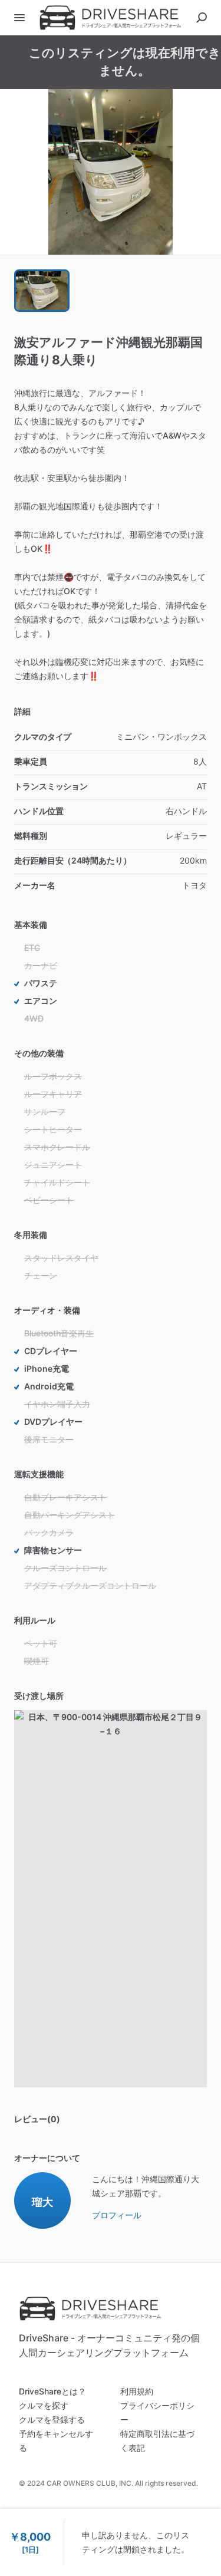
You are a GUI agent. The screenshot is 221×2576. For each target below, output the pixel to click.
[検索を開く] (202, 18)
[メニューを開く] (19, 18)
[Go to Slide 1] (42, 291)
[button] (111, 172)
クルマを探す (44, 2405)
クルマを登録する (52, 2419)
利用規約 (137, 2391)
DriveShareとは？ (52, 2391)
